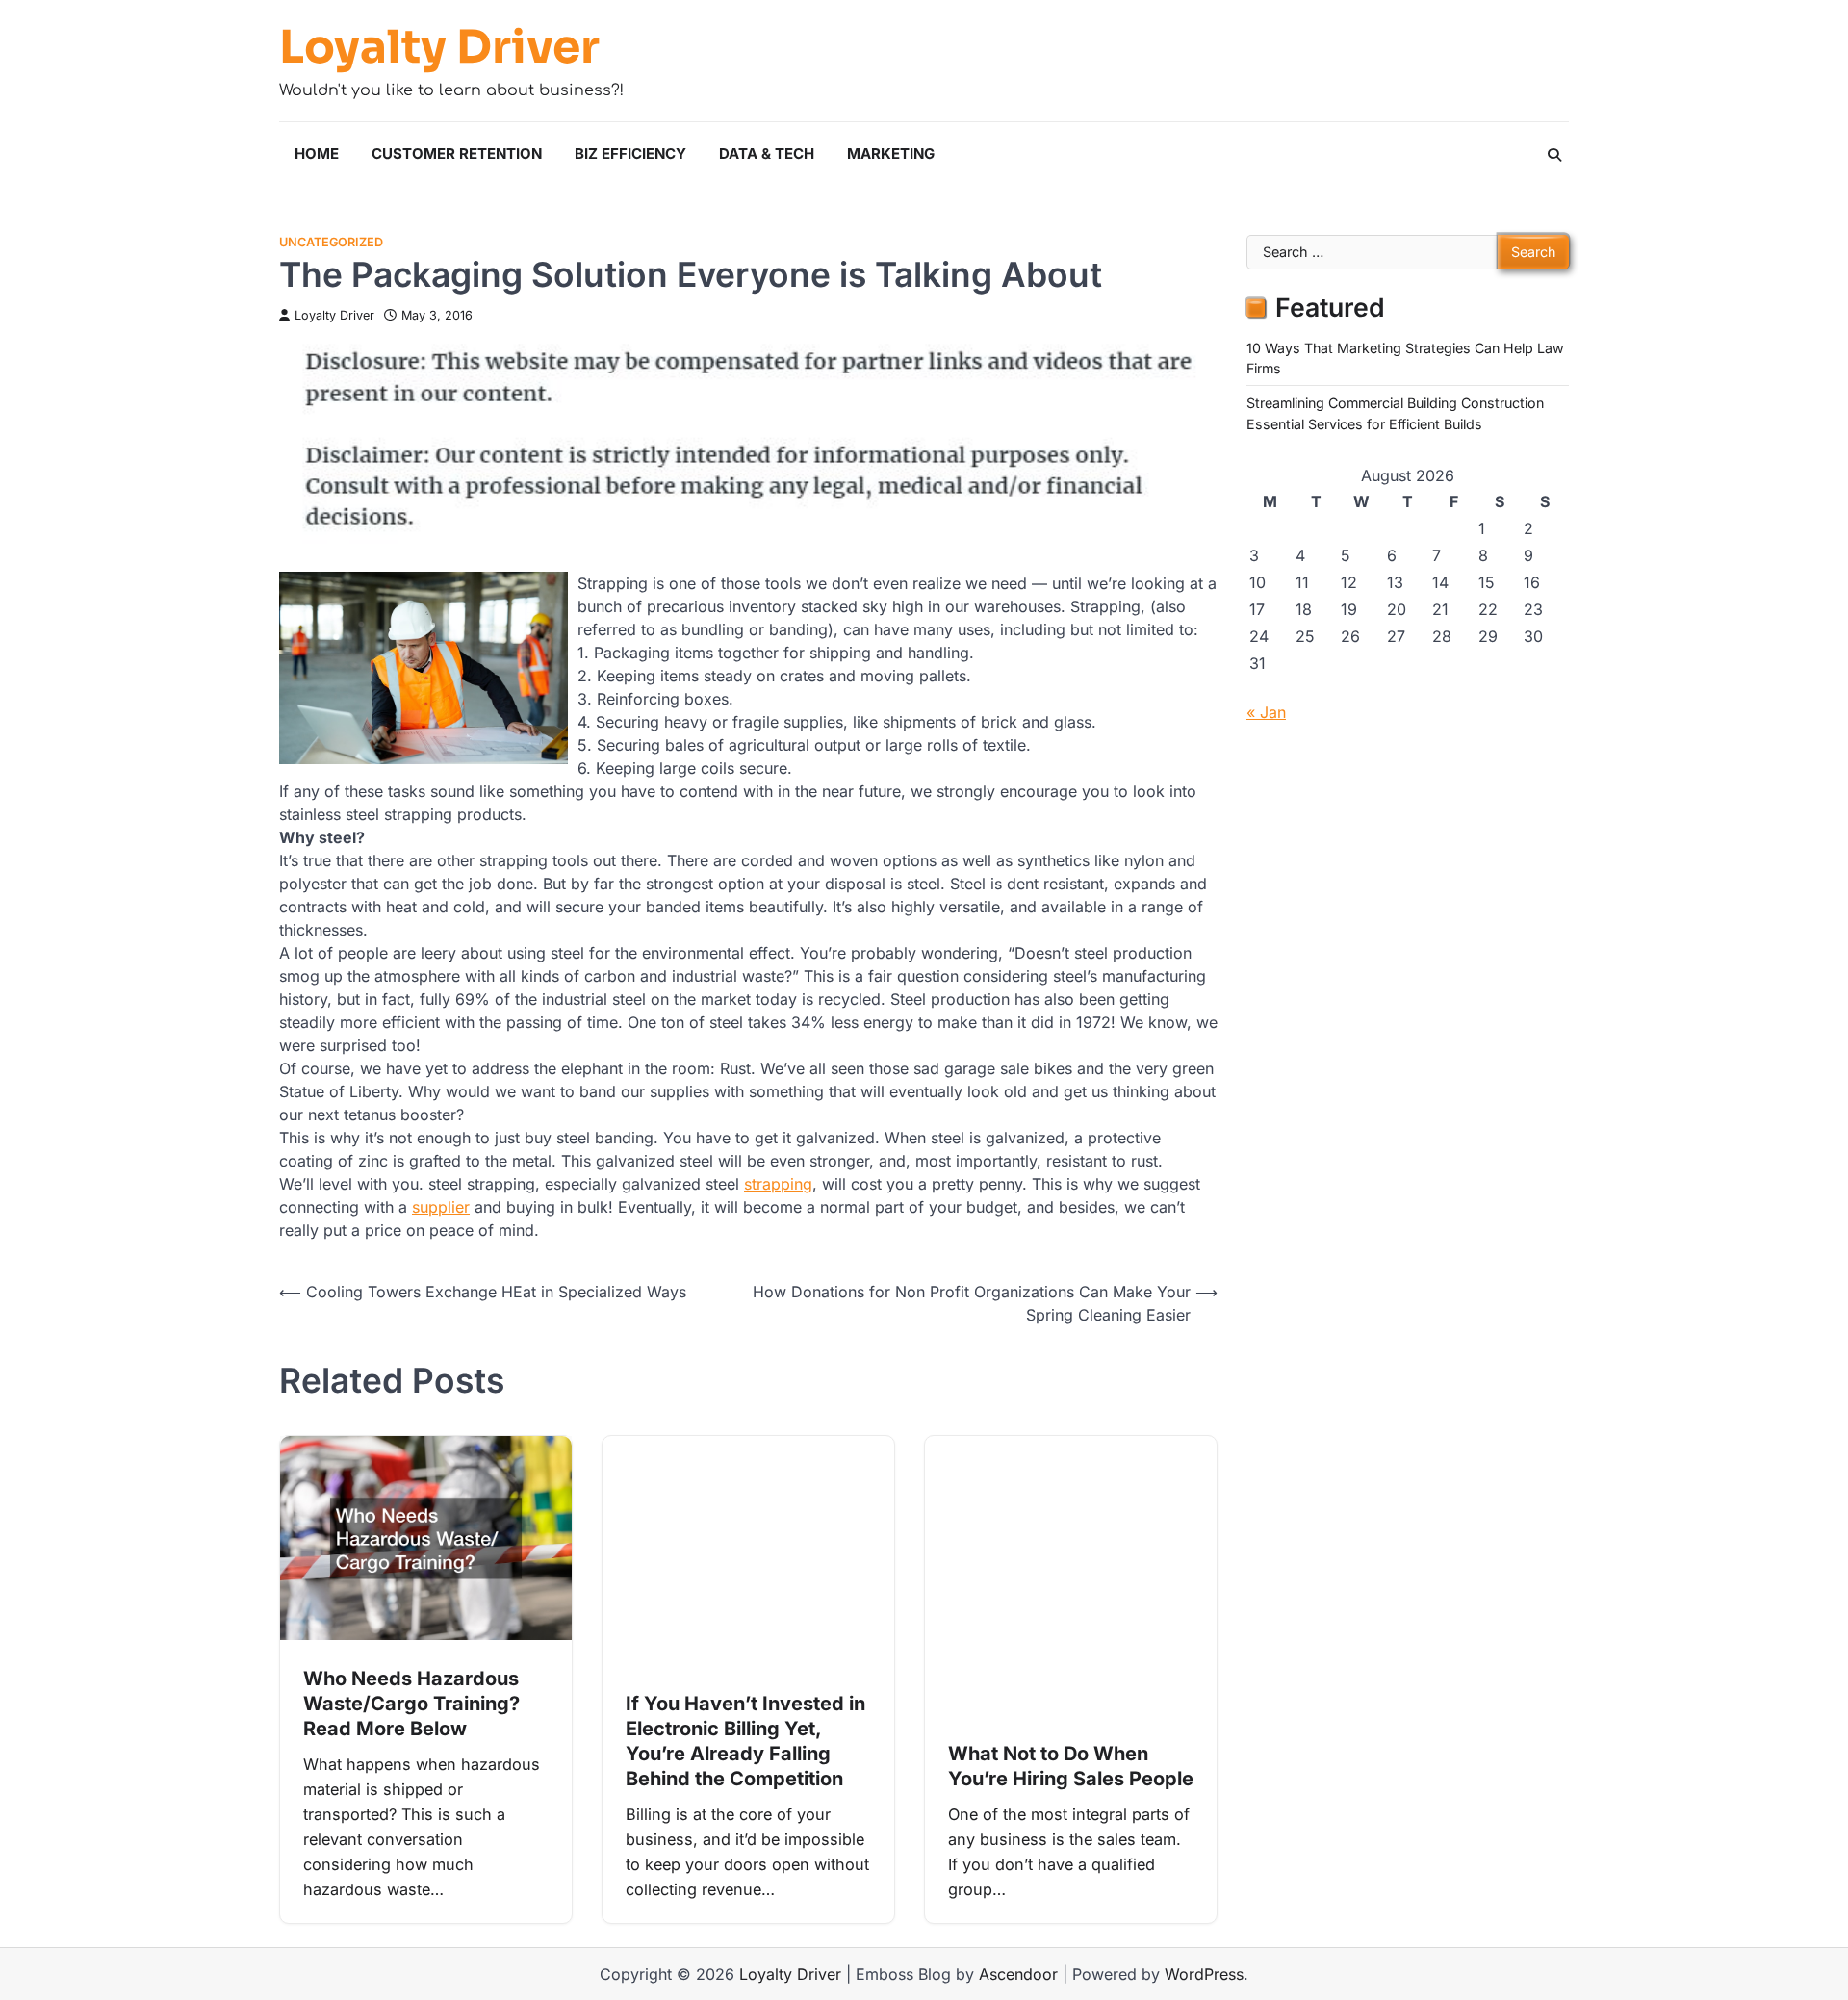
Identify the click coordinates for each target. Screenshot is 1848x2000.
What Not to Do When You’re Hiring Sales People (1071, 1766)
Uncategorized (331, 242)
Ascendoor (1018, 1974)
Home (317, 154)
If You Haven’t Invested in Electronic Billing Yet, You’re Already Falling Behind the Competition (745, 1741)
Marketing (891, 154)
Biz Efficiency (630, 154)
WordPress (1204, 1974)
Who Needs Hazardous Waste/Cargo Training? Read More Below (411, 1704)
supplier (441, 1207)
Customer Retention (457, 154)
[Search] (1554, 155)
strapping (778, 1184)
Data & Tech (767, 154)
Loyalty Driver (439, 47)
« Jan (1266, 712)
